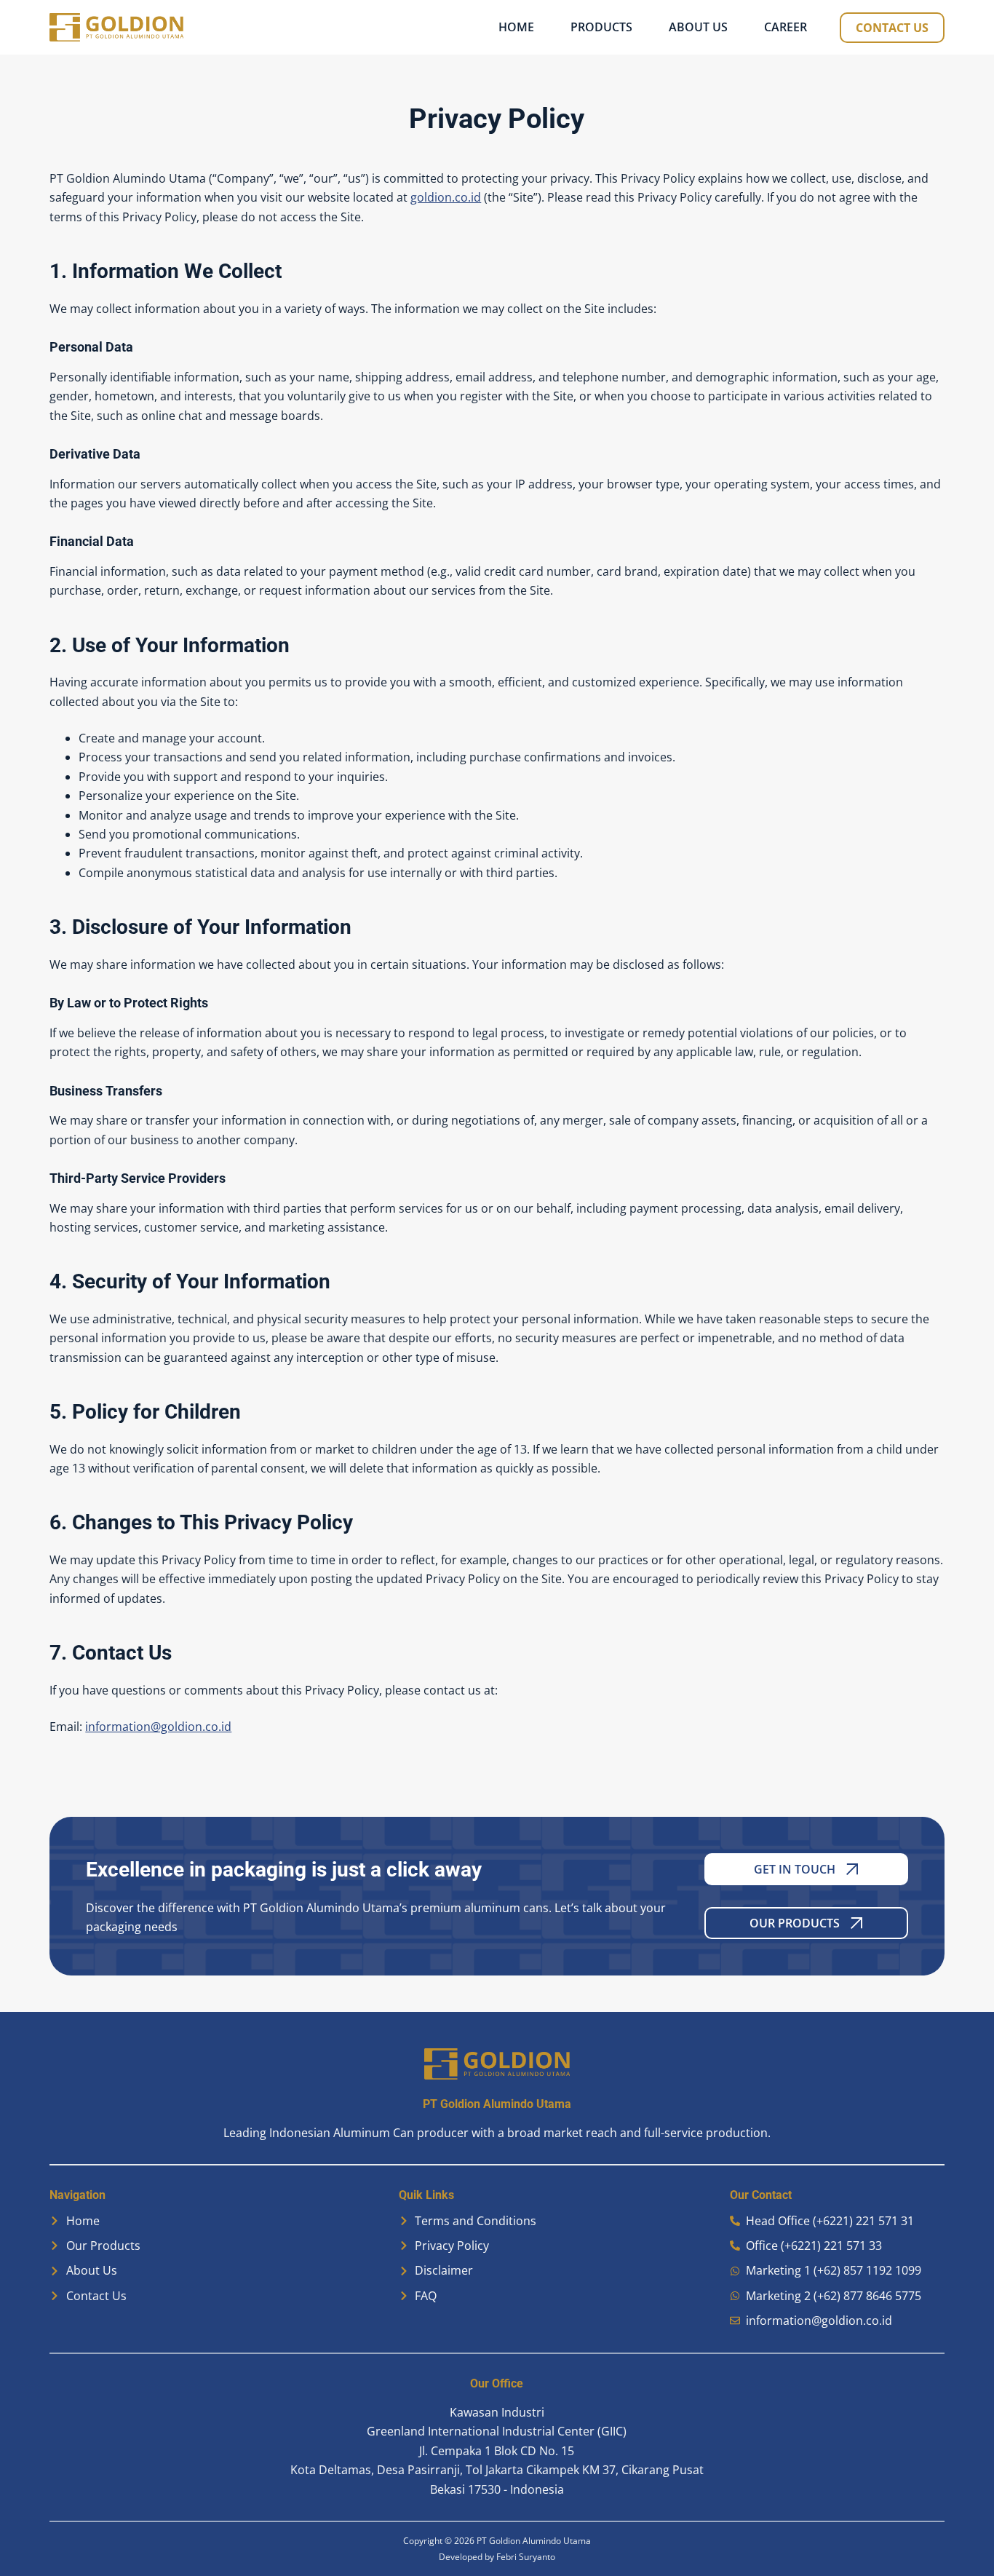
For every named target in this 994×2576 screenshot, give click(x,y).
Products (601, 27)
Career (786, 27)
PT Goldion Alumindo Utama (534, 2541)
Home (516, 27)
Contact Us (892, 28)
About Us (698, 27)
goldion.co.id (446, 197)
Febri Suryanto (526, 2557)
